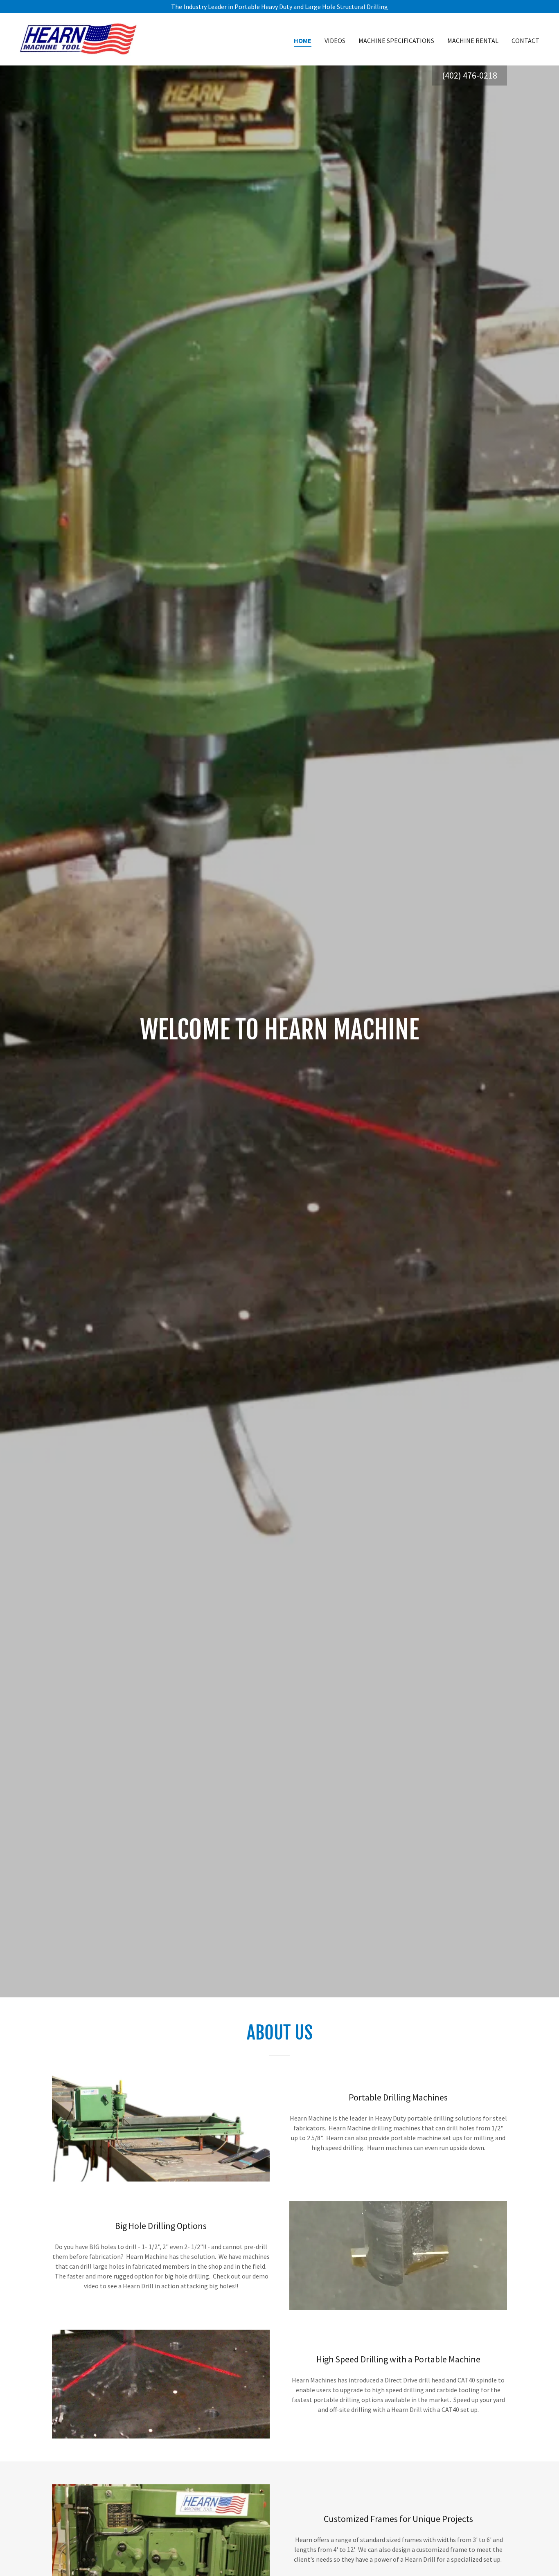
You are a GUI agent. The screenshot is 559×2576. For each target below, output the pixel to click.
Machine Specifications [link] (396, 41)
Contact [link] (525, 41)
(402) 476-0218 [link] (470, 75)
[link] (79, 38)
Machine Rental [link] (473, 41)
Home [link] (303, 41)
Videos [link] (335, 41)
